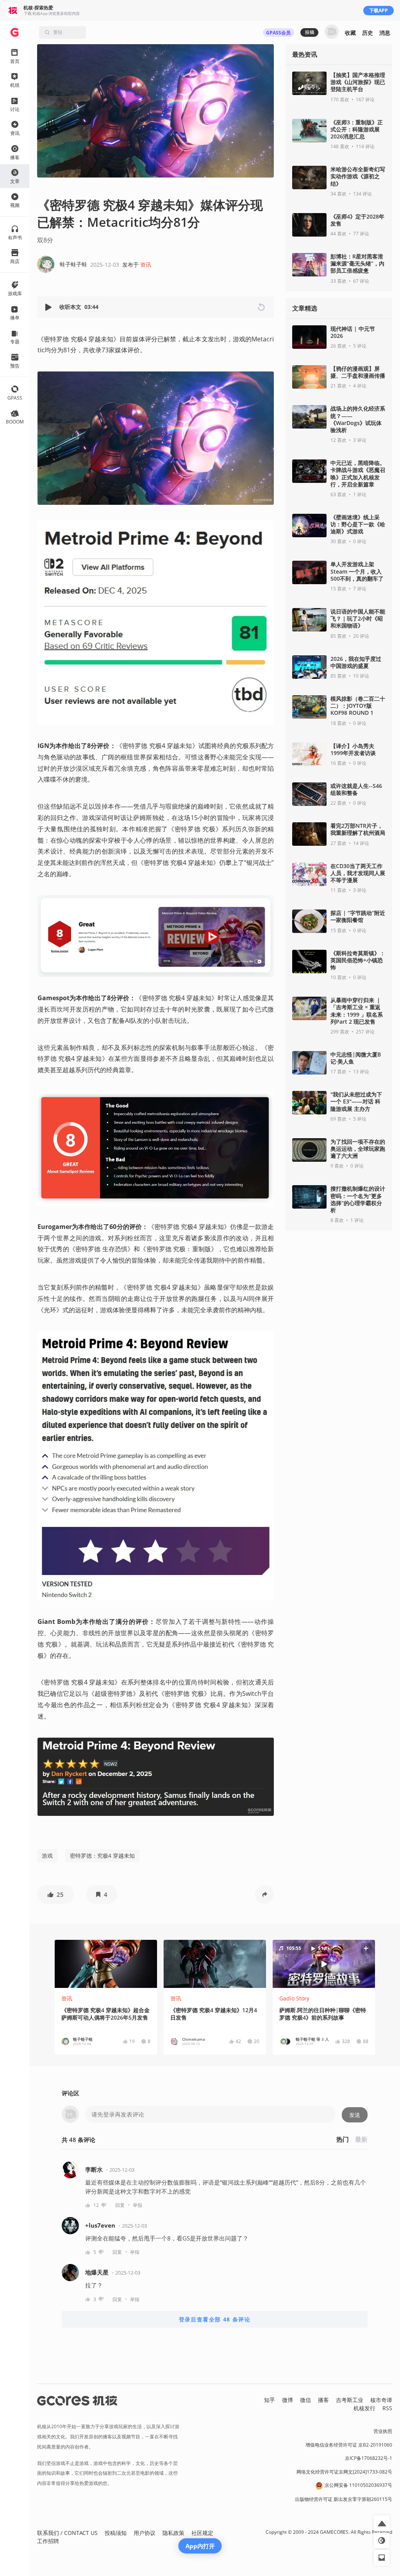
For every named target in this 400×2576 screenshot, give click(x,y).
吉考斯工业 (350, 2400)
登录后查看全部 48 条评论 (215, 2319)
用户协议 (145, 2533)
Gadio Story (294, 1998)
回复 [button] (120, 2205)
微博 (287, 2400)
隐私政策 (173, 2533)
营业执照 (383, 2431)
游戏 (47, 1856)
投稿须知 (116, 2533)
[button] (49, 307)
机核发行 (364, 2408)
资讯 (146, 265)
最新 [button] (361, 2139)
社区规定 (202, 2533)
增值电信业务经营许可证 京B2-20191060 (349, 2445)
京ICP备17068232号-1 (369, 2458)
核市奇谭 (381, 2400)
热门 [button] (343, 2139)
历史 (368, 33)
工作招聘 (48, 2541)
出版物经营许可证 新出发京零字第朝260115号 (344, 2499)
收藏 (350, 33)
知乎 (270, 2400)
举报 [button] (137, 2205)
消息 (385, 33)
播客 (323, 2400)
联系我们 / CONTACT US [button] (67, 2533)
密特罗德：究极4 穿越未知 (102, 1856)
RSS (387, 2408)
